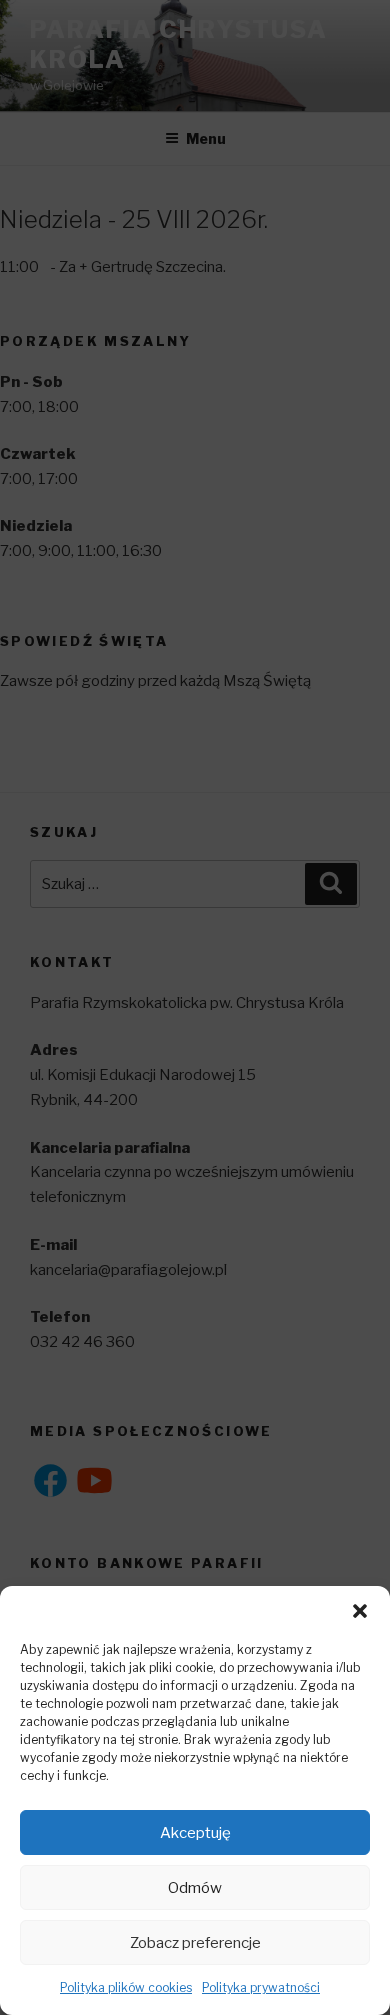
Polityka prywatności (261, 1987)
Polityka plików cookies (126, 1987)
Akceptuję (195, 1833)
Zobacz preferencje (195, 1943)
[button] (360, 1611)
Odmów (195, 1888)
